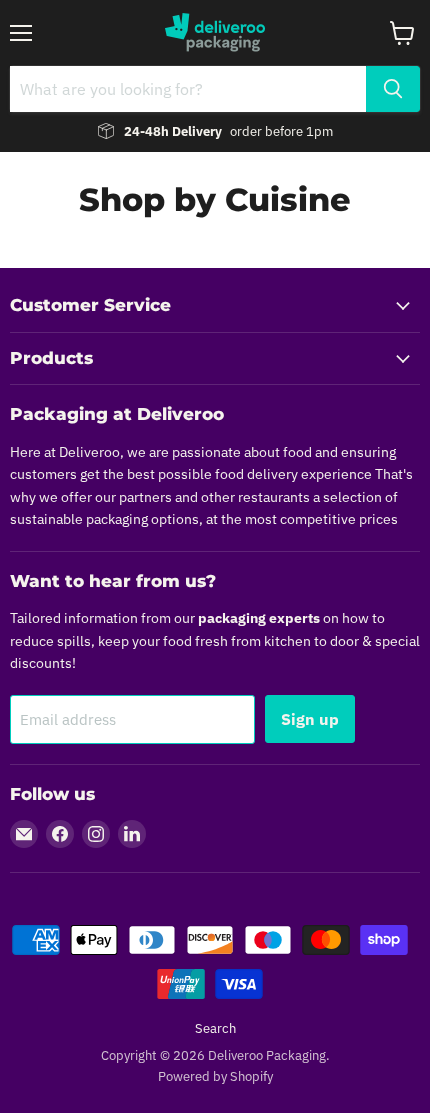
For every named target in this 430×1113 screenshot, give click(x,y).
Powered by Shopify (215, 1076)
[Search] (393, 89)
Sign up (310, 719)
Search (215, 1028)
